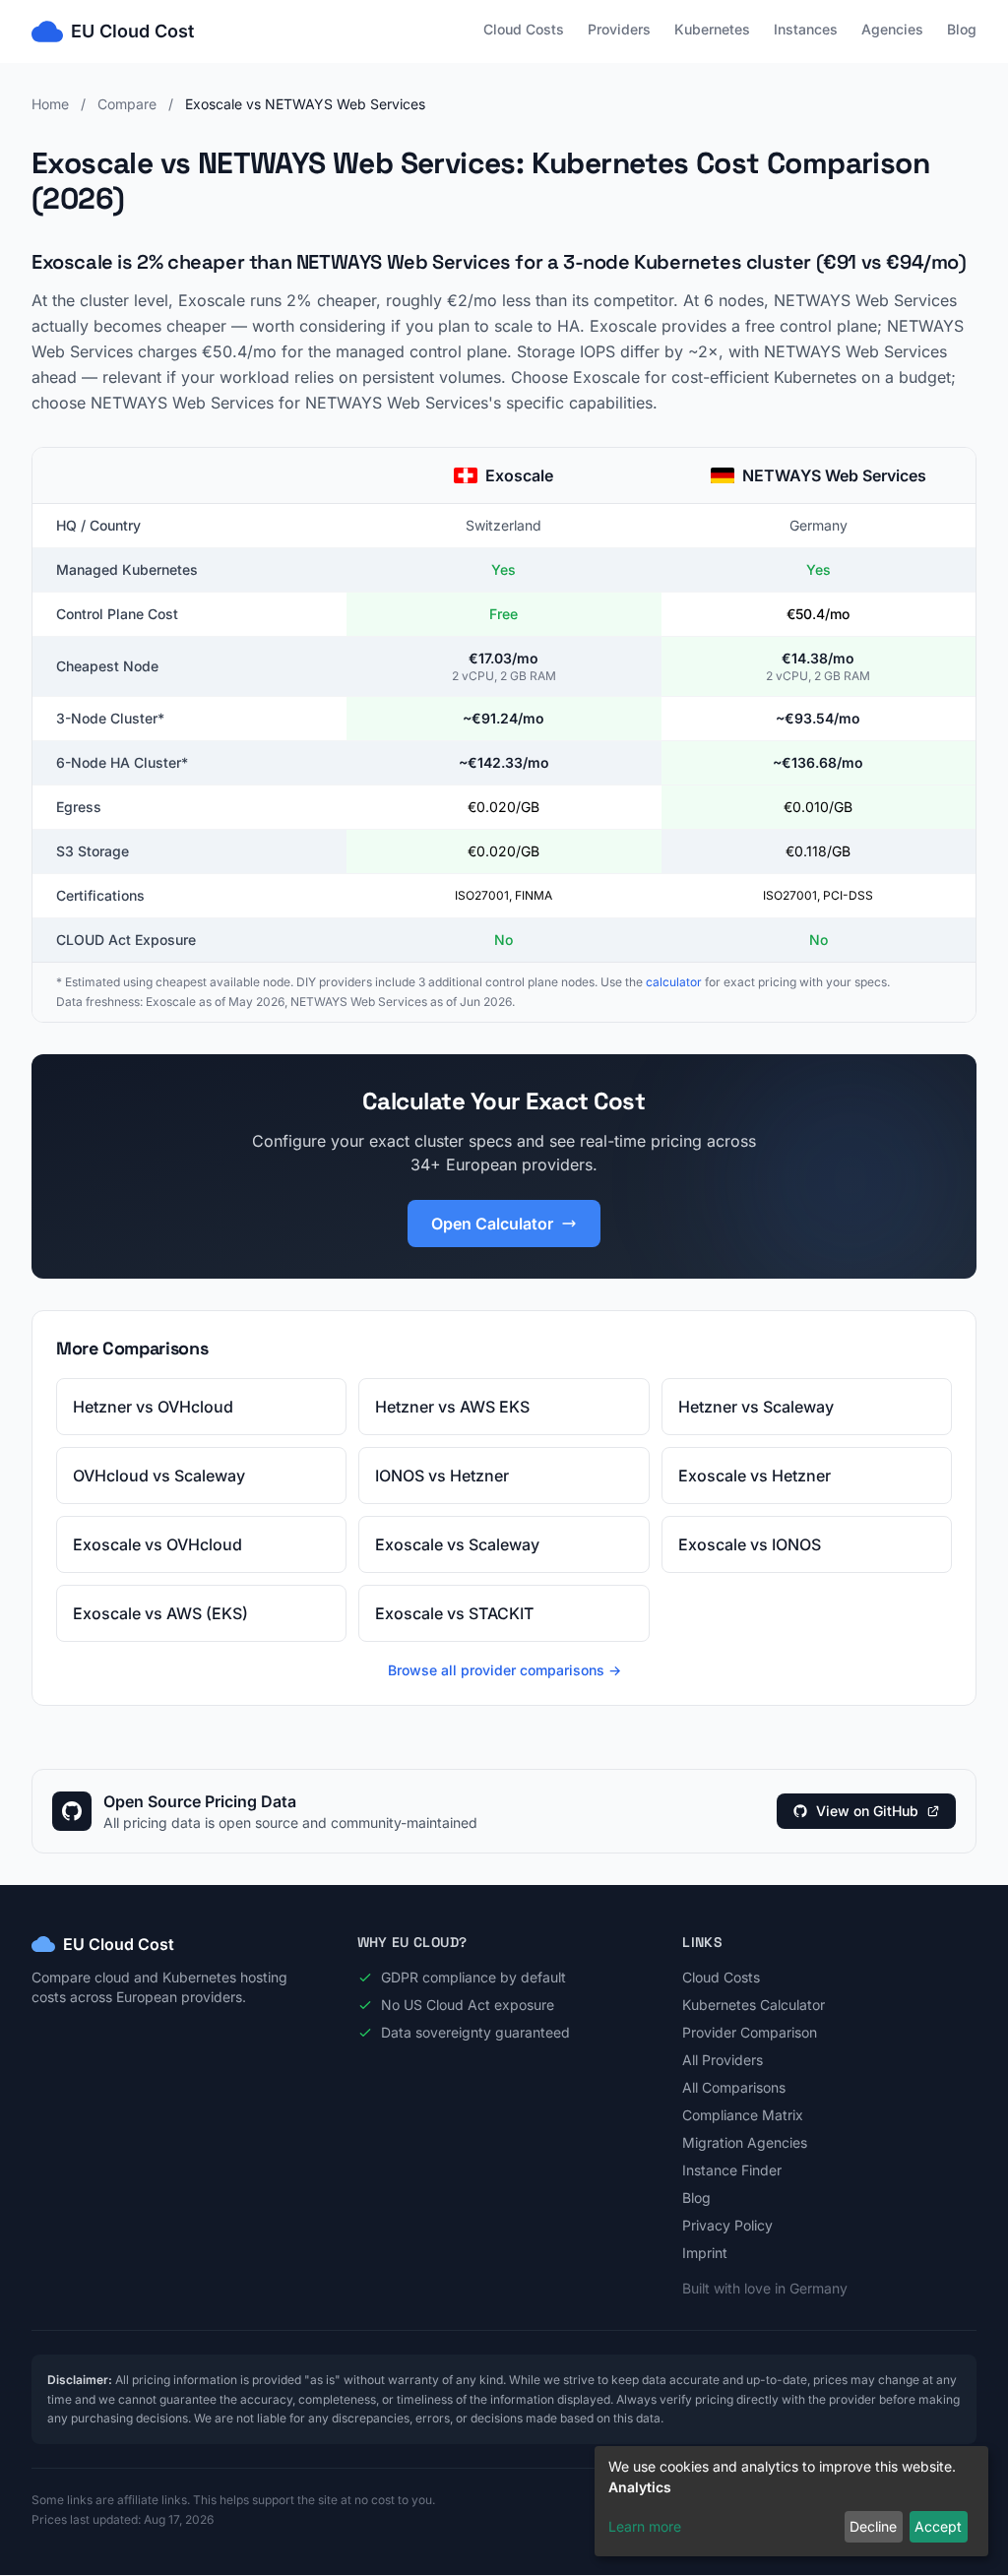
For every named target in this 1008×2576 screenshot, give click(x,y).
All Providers (723, 2060)
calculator (674, 982)
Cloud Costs (524, 29)
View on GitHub (867, 1811)
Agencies (892, 29)
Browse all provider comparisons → (504, 1670)
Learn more (645, 2526)
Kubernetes (712, 29)
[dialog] (791, 2501)
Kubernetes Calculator (754, 2005)
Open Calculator (492, 1224)
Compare (127, 104)
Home (50, 104)
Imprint (705, 2253)
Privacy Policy (727, 2225)
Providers (619, 29)
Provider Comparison (750, 2032)
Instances (806, 29)
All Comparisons (734, 2087)
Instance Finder (732, 2170)
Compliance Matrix (743, 2115)
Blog (962, 29)
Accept (938, 2526)
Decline (873, 2526)
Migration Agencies (745, 2142)
